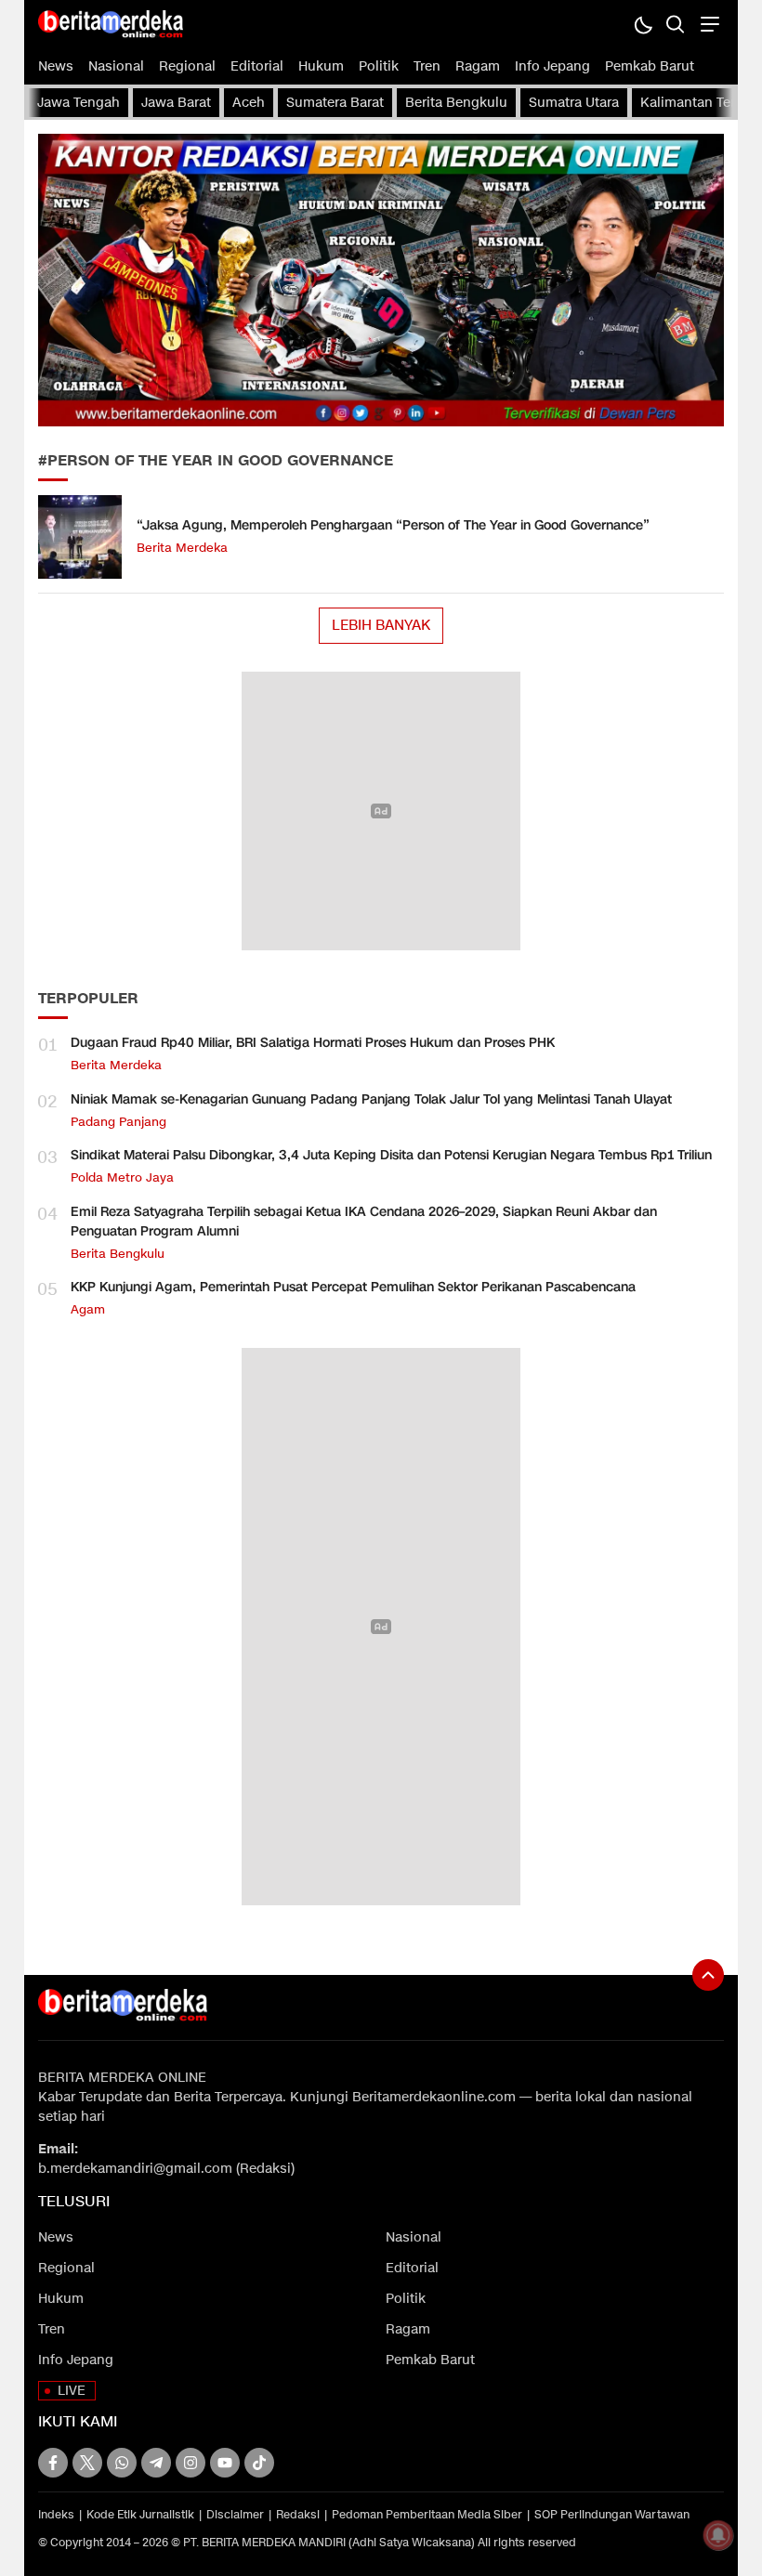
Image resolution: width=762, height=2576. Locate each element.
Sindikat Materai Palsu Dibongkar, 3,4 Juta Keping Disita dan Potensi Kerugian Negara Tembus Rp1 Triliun (391, 1155)
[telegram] (156, 2463)
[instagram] (190, 2463)
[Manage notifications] (718, 2535)
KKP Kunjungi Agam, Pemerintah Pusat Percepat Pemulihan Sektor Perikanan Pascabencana (353, 1287)
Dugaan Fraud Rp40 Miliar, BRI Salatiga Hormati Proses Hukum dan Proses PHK (313, 1043)
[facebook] (53, 2463)
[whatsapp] (122, 2463)
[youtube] (225, 2463)
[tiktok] (259, 2463)
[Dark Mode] (643, 24)
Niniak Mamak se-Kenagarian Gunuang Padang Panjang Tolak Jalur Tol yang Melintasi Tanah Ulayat (371, 1099)
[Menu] (708, 24)
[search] (675, 24)
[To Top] (708, 1975)
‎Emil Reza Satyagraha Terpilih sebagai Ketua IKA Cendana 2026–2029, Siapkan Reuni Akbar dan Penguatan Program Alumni (364, 1222)
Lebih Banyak (381, 625)
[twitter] (87, 2463)
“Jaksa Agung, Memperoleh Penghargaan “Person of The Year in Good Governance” (393, 525)
